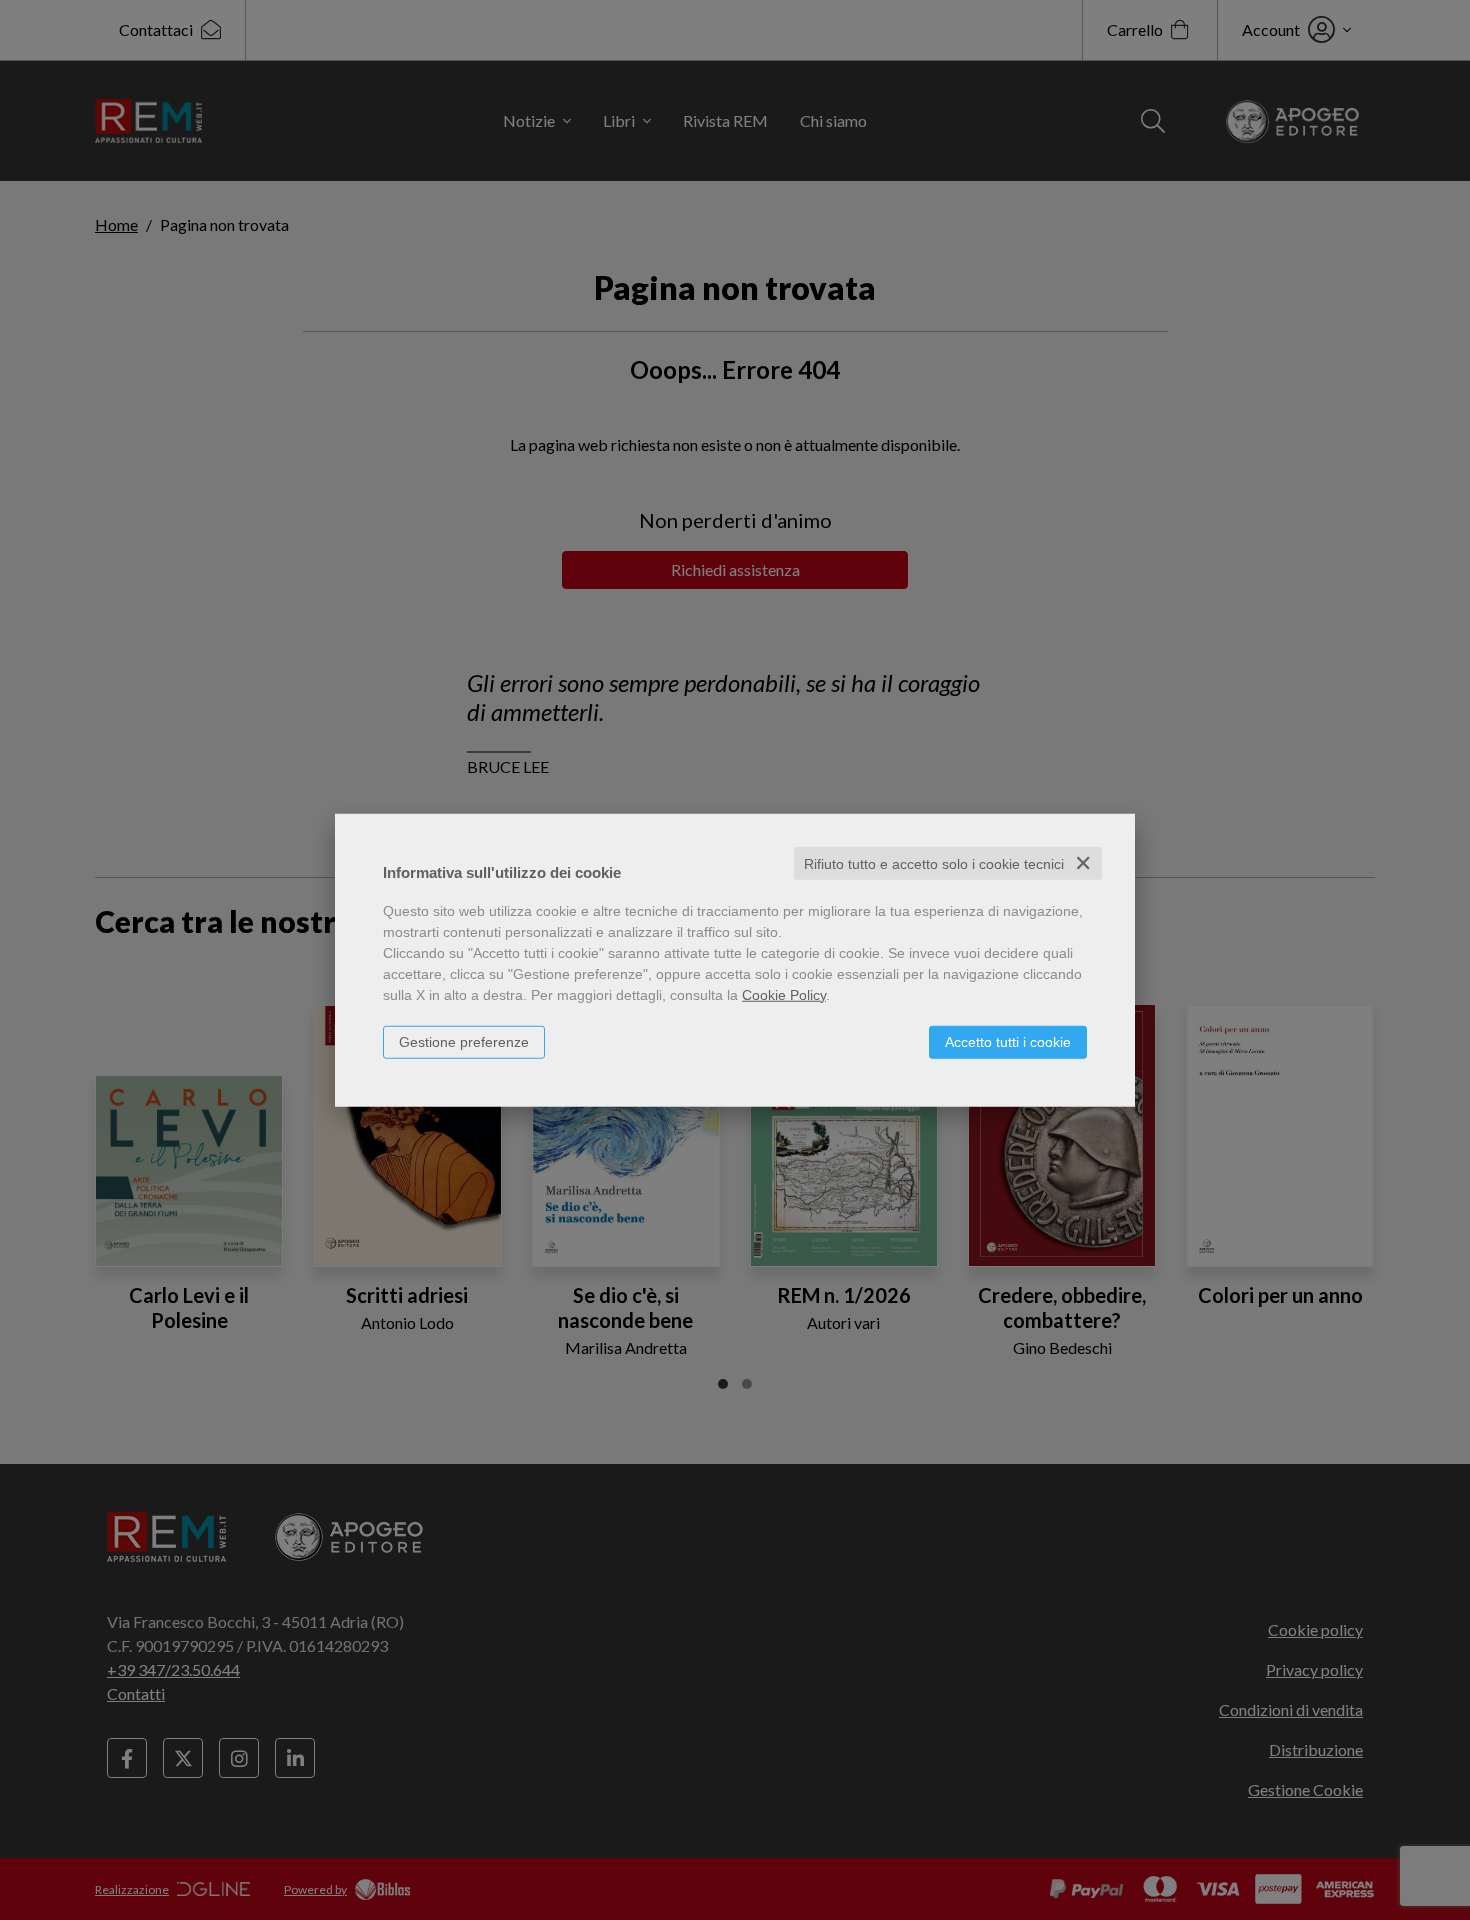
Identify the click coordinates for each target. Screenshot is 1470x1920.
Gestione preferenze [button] (464, 1041)
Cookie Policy (784, 994)
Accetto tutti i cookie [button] (1008, 1041)
